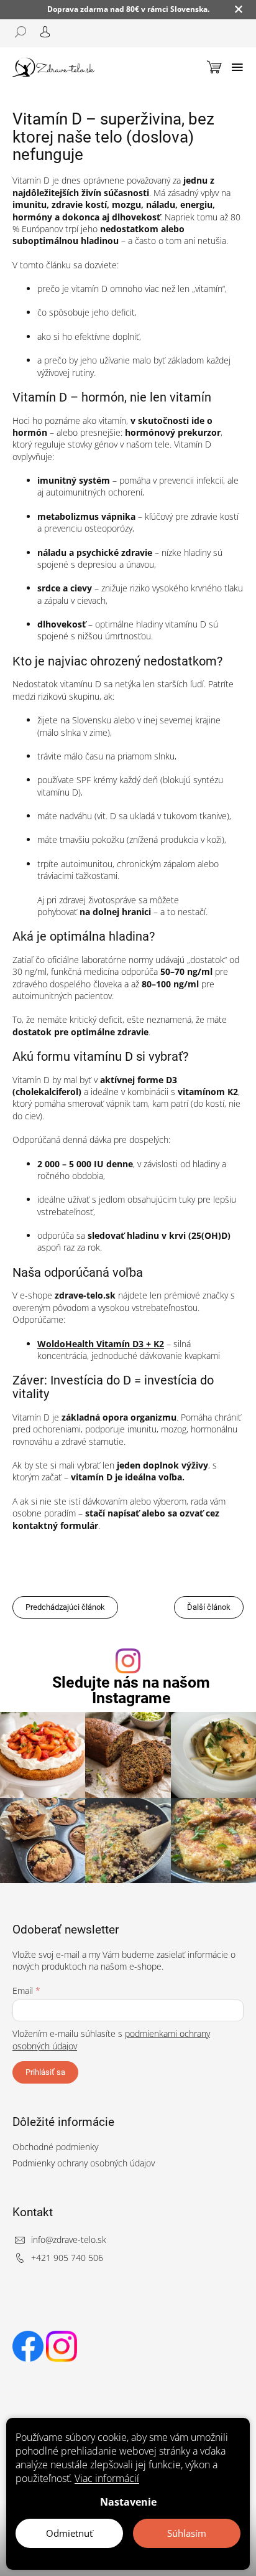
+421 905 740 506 (67, 2258)
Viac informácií (107, 2478)
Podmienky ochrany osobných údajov (84, 2163)
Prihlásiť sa (45, 2072)
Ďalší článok (209, 1607)
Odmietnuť (69, 2533)
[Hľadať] (25, 32)
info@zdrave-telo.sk (69, 2240)
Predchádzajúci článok (65, 1607)
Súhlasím (187, 2533)
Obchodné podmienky (55, 2147)
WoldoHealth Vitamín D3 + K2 (101, 1344)
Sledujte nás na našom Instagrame (131, 1690)
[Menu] (237, 67)
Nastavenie (128, 2502)
